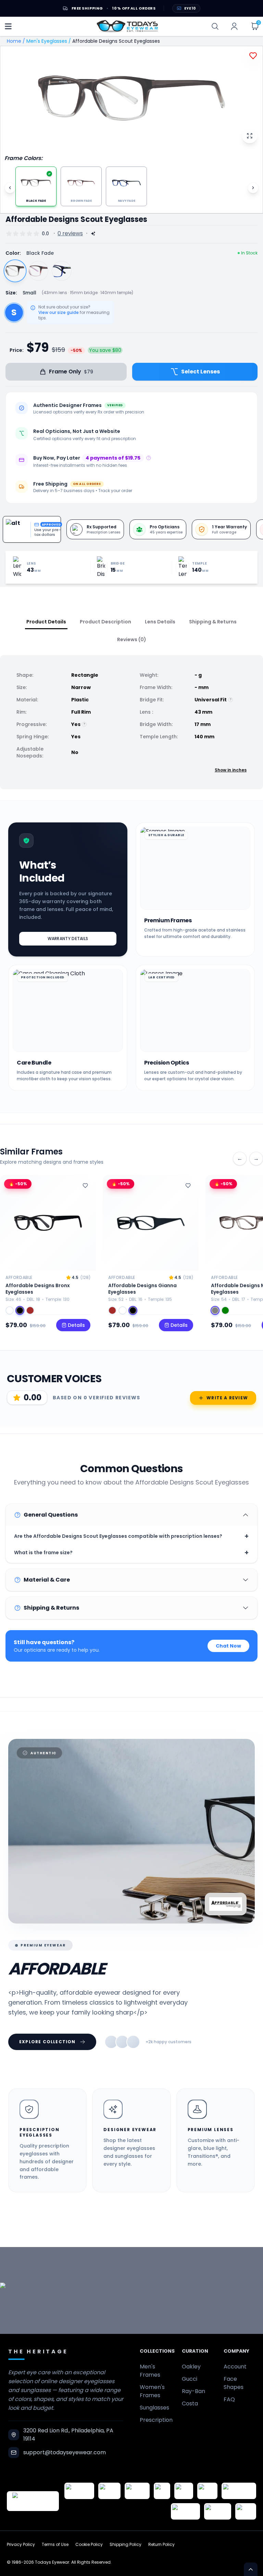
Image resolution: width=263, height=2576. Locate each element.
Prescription (156, 2420)
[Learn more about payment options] (149, 458)
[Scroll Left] (10, 188)
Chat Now (228, 1646)
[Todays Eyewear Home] (127, 26)
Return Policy (161, 2545)
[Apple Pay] (184, 2491)
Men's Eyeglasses (47, 41)
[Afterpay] (218, 2511)
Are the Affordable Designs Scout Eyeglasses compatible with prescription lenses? (131, 1536)
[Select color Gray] (215, 1310)
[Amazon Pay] (137, 2491)
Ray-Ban (193, 2391)
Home (14, 41)
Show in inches (231, 770)
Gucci (190, 2379)
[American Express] (185, 2511)
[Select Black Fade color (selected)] (15, 271)
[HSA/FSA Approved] (79, 2491)
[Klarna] (207, 2491)
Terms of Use (55, 2545)
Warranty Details (68, 939)
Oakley (191, 2367)
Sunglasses (154, 2408)
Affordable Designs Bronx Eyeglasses (38, 1289)
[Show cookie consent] (251, 2569)
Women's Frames (152, 2391)
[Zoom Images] (250, 136)
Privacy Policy (21, 2545)
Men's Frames (150, 2371)
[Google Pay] (109, 2491)
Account (235, 2367)
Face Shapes (234, 2383)
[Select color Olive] (225, 1310)
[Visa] (162, 2491)
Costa (190, 2403)
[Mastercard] (239, 2491)
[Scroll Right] (253, 188)
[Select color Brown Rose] (30, 1310)
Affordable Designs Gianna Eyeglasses (142, 1289)
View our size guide (59, 313)
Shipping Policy (126, 2545)
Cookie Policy (89, 2545)
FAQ (229, 2399)
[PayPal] (246, 2511)
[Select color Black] (20, 1310)
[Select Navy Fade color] (62, 271)
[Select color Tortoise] (10, 1310)
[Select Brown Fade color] (38, 271)
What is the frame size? (131, 1553)
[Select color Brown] (112, 1310)
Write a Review (227, 1398)
